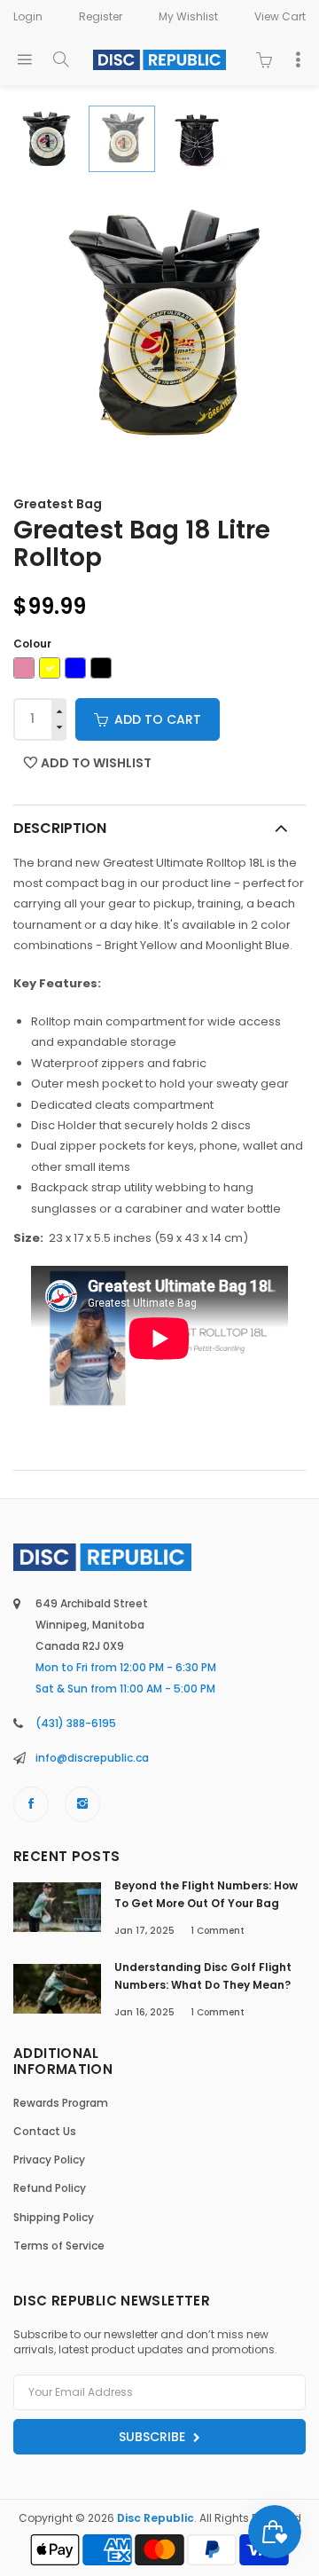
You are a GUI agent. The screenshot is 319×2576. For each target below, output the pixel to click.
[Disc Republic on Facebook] (31, 1804)
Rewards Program (61, 2103)
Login (28, 16)
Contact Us (45, 2131)
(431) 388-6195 (76, 1723)
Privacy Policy (49, 2160)
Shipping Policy (54, 2217)
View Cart (280, 16)
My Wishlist (188, 16)
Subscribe (154, 2437)
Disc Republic (156, 2518)
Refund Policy (50, 2188)
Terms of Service (59, 2246)
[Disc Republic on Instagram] (82, 1804)
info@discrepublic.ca (92, 1758)
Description (60, 828)
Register (101, 16)
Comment (218, 1931)
